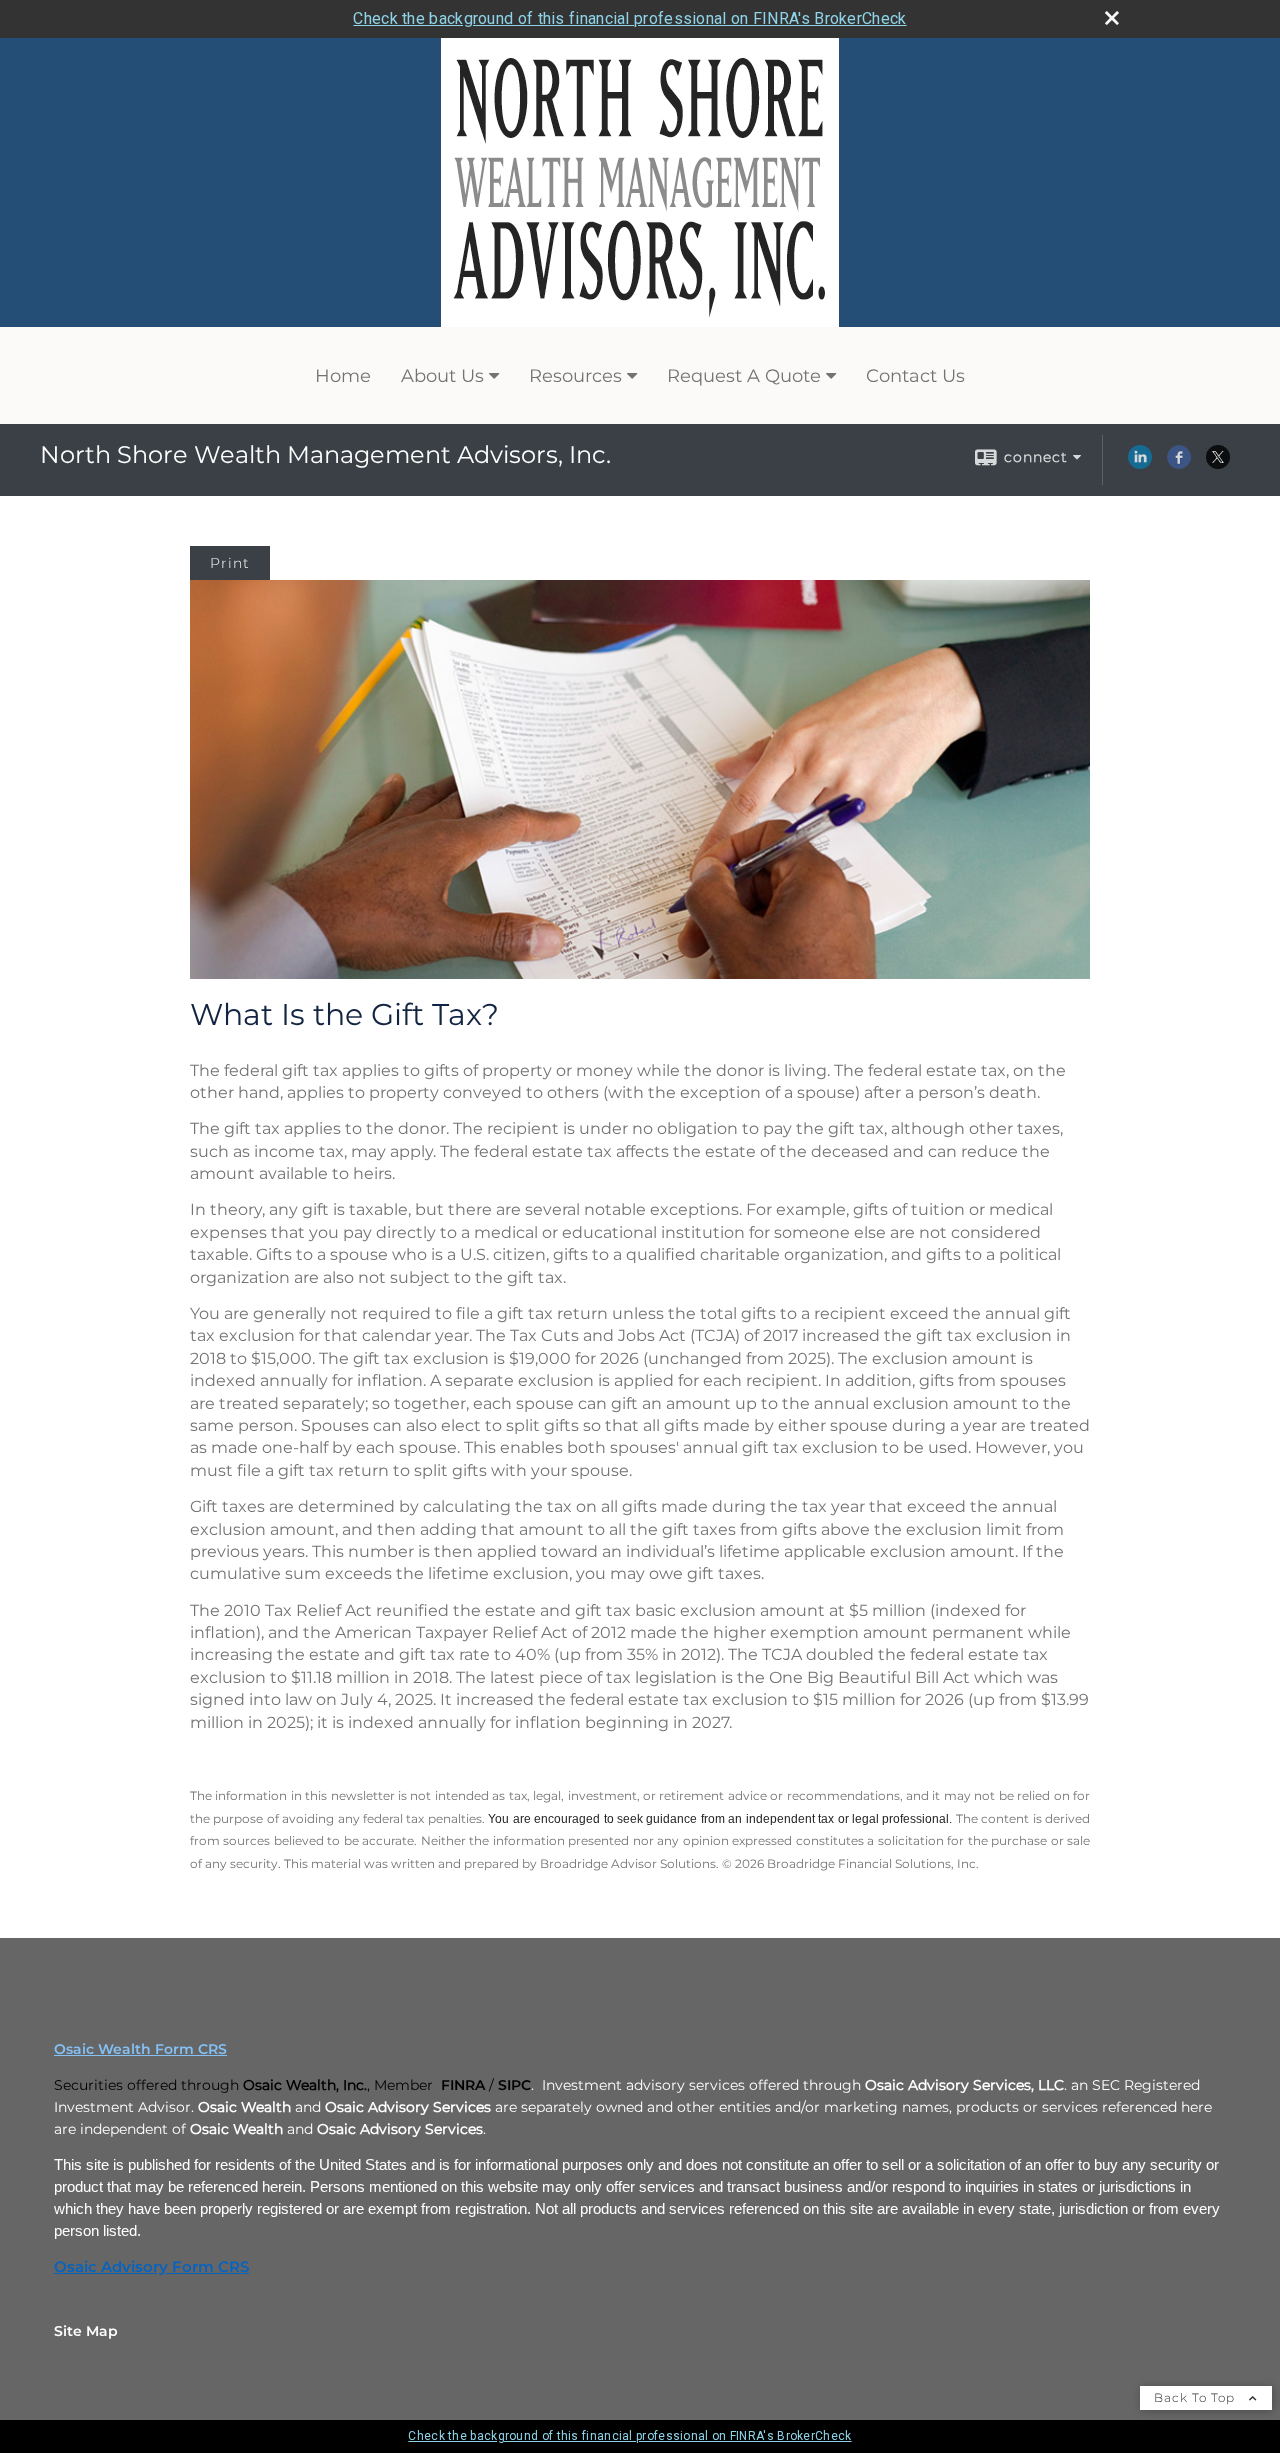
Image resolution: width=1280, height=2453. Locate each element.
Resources (575, 376)
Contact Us (915, 376)
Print (230, 563)
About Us (442, 376)
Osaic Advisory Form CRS (151, 2267)
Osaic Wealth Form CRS (140, 2049)
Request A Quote (744, 376)
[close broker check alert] (1112, 18)
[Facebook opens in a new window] (1179, 464)
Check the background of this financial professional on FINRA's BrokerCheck (629, 18)
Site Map (86, 2331)
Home (343, 376)
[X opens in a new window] (1218, 464)
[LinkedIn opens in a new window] (1140, 464)
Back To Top (1196, 2397)
